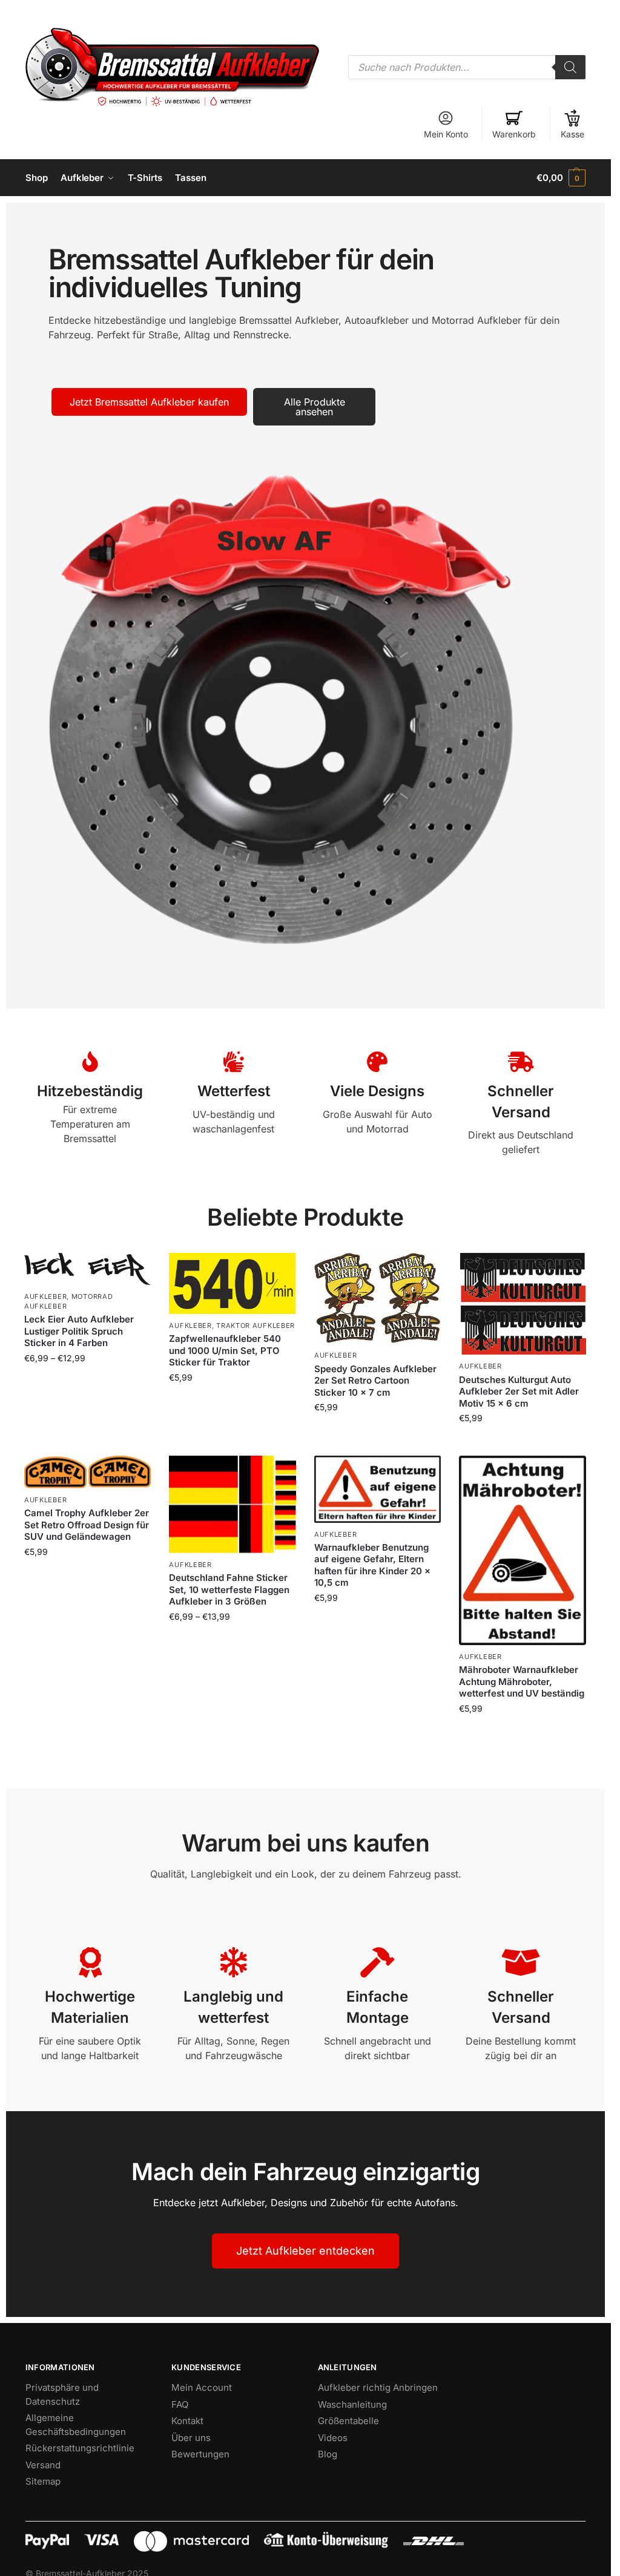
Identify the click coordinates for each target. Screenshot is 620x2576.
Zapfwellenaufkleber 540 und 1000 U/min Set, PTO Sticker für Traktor (225, 1350)
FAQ (180, 2404)
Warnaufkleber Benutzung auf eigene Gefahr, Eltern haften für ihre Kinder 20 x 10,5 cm (372, 1565)
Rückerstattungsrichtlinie (80, 2448)
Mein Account (202, 2387)
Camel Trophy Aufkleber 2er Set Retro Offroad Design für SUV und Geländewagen (87, 1525)
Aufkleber (45, 1296)
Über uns (191, 2438)
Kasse (572, 134)
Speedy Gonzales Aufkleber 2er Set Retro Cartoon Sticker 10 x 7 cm (375, 1381)
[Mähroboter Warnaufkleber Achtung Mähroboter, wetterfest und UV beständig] (522, 1550)
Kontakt (187, 2421)
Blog (328, 2454)
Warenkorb (514, 134)
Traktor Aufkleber (256, 1326)
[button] (561, 178)
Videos (333, 2438)
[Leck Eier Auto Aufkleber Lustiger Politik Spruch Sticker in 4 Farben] (87, 1269)
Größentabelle (348, 2421)
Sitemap (43, 2481)
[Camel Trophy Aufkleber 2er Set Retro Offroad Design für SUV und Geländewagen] (87, 1472)
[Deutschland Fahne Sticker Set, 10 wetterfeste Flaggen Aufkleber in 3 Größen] (232, 1504)
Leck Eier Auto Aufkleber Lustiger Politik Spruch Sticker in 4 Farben (79, 1331)
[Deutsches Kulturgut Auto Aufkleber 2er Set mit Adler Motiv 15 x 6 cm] (522, 1304)
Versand (43, 2465)
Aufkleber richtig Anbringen (378, 2387)
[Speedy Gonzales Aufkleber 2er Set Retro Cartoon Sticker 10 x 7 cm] (378, 1298)
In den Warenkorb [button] (378, 1432)
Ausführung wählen (87, 1383)
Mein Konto (446, 134)
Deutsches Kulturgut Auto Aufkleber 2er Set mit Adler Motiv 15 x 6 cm (519, 1391)
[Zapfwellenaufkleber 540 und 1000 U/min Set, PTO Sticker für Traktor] (232, 1283)
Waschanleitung (352, 2404)
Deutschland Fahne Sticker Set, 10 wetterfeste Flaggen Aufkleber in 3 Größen (229, 1589)
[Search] (570, 67)
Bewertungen (200, 2454)
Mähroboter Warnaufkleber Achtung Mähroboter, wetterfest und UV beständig (522, 1681)
